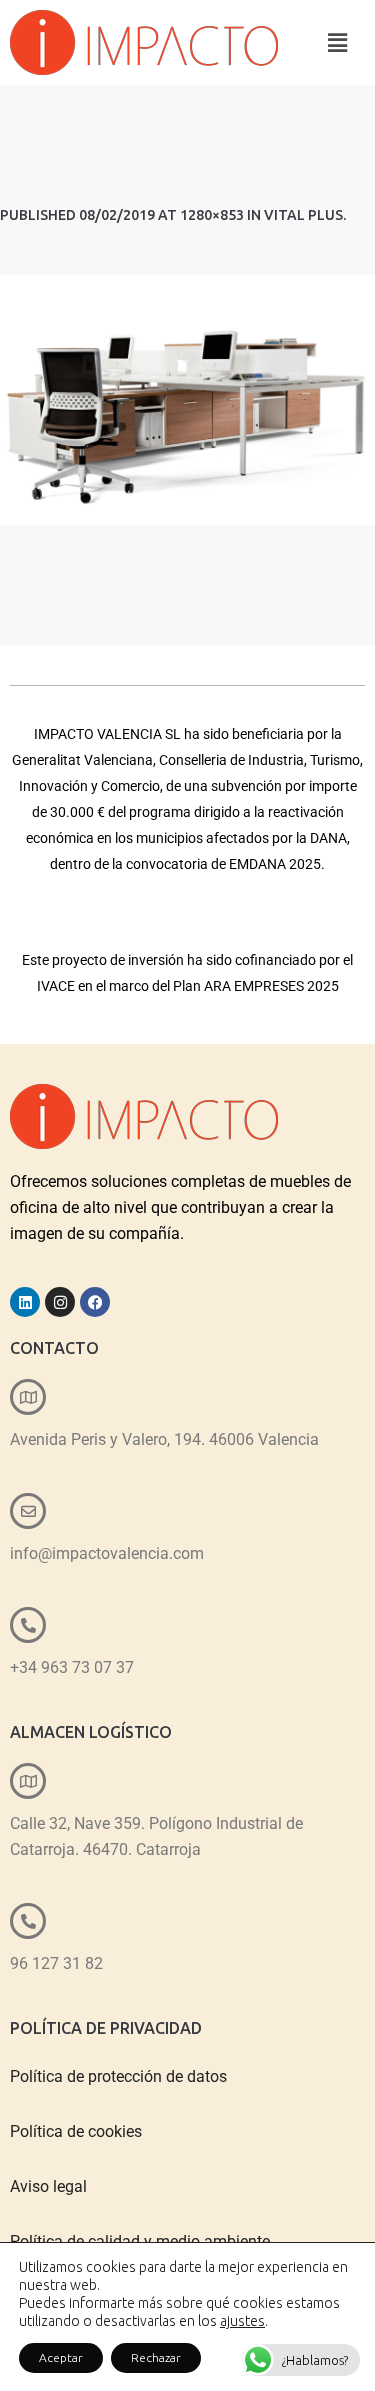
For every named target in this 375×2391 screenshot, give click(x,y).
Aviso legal (48, 2186)
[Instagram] (60, 1302)
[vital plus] (187, 400)
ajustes (242, 2321)
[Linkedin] (25, 1302)
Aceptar (61, 2357)
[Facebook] (95, 1302)
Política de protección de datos (118, 2076)
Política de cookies (76, 2131)
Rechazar (156, 2357)
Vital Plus (303, 215)
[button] (337, 42)
